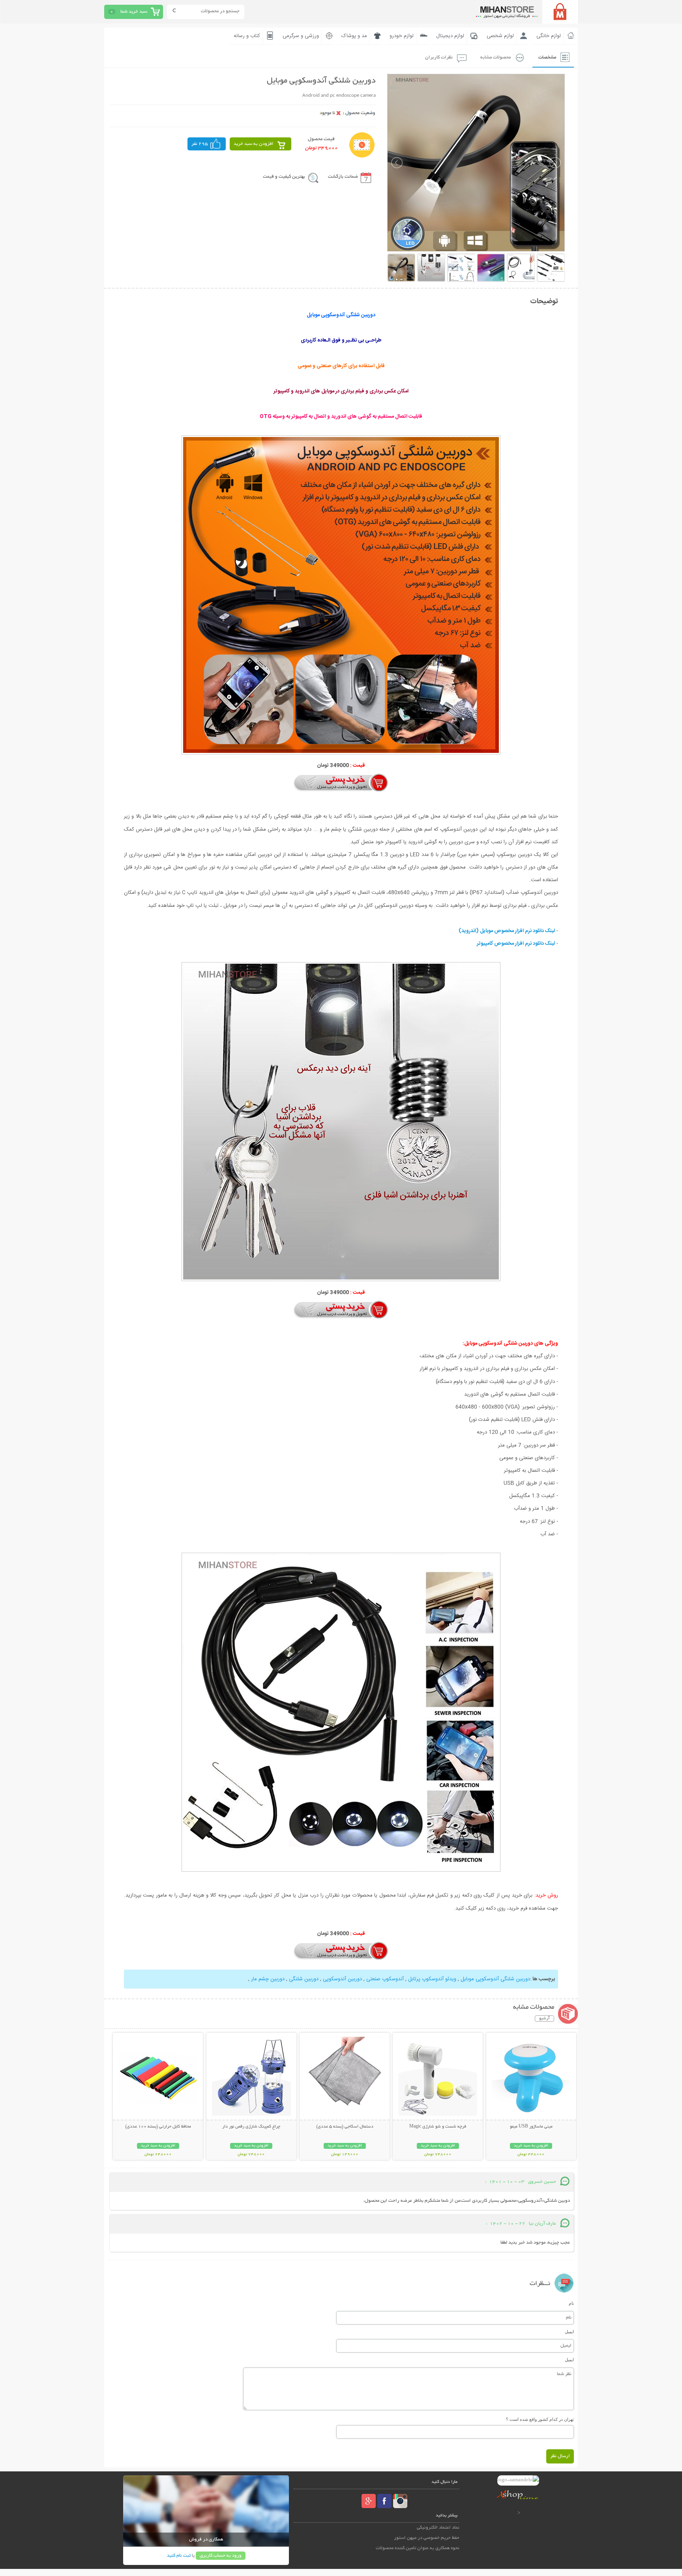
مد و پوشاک (354, 36)
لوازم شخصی (500, 36)
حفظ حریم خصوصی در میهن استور (427, 2538)
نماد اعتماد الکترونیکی (438, 2528)
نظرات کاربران (439, 57)
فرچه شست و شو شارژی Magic (438, 2127)
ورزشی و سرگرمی (301, 36)
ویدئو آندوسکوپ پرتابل (431, 1979)
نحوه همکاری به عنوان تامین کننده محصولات (418, 2548)
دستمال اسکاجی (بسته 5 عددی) (345, 2127)
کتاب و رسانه (247, 36)
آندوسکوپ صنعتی (384, 1979)
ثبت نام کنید (179, 2556)
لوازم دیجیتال (450, 36)
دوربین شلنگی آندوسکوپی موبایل (495, 1979)
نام (571, 2303)
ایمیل (569, 2332)
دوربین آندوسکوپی (342, 1979)
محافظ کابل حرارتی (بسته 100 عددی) (158, 2127)
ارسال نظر (560, 2456)
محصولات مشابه (496, 57)
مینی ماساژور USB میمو (531, 2127)
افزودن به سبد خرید (254, 144)
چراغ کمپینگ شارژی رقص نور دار (251, 2127)
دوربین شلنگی (303, 1979)
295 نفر (200, 144)
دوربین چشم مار (267, 1979)
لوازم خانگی (549, 36)
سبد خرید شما (134, 12)
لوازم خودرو (402, 36)
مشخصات (547, 57)
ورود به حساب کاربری (221, 2556)
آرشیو (544, 2019)
